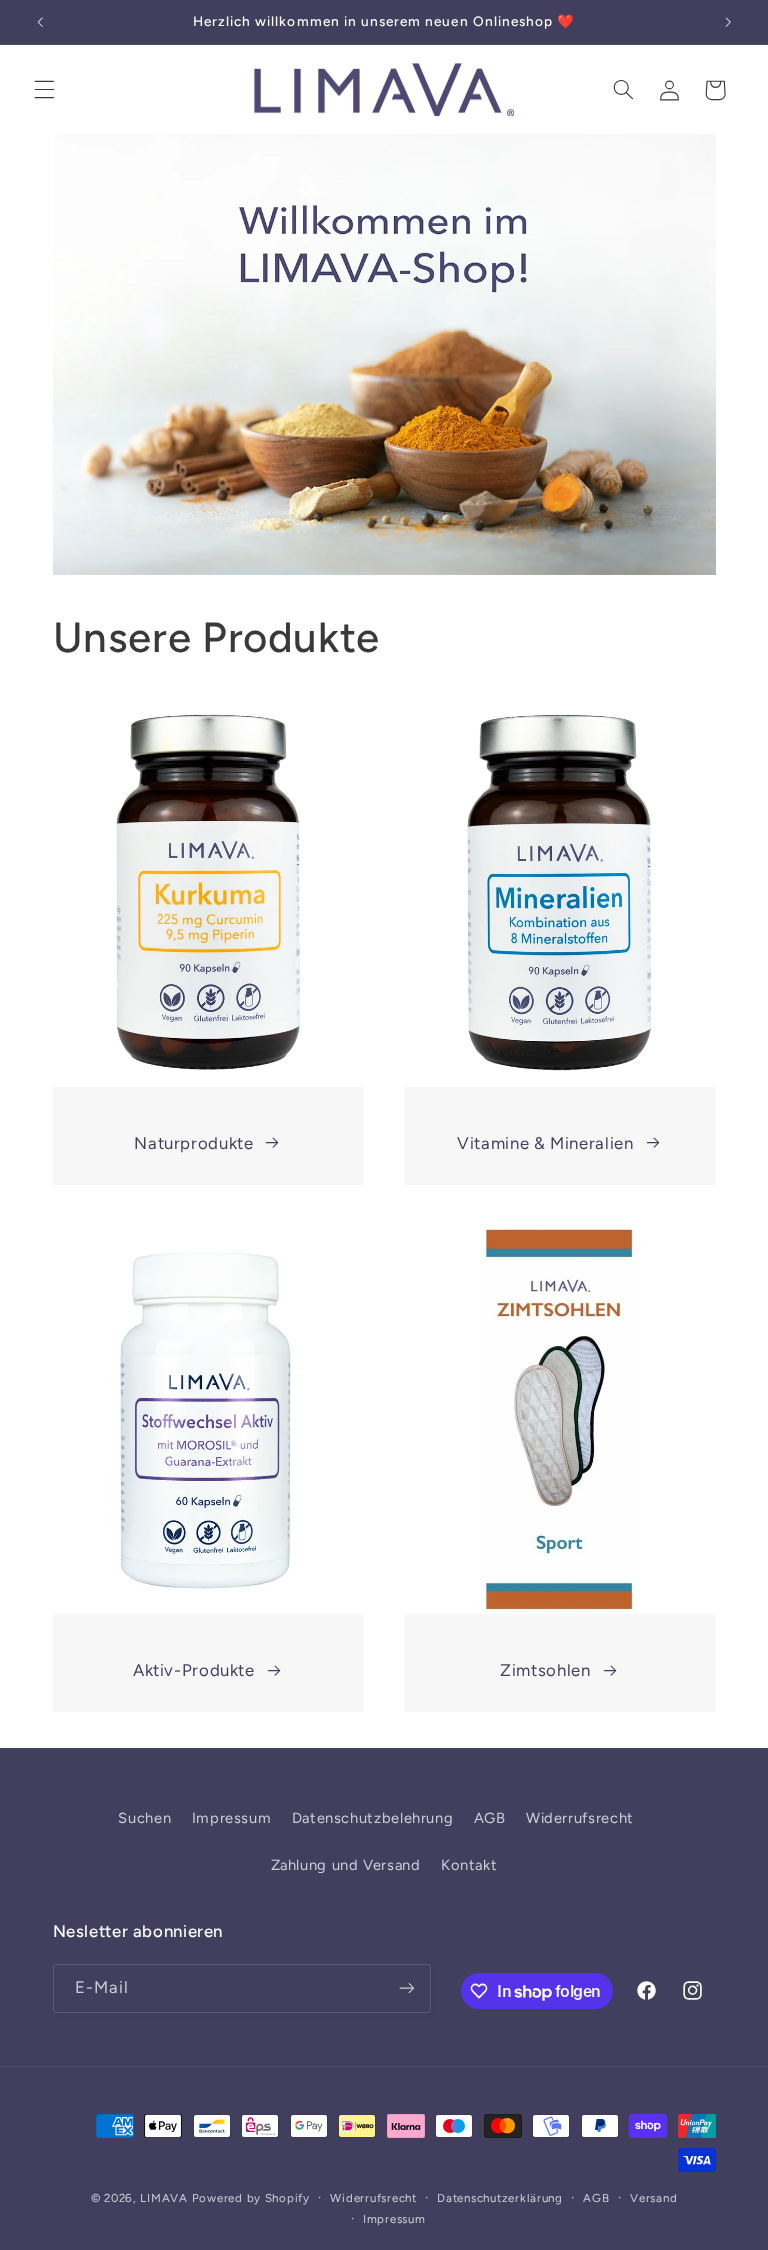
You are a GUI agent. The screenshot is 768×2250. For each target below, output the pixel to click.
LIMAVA (163, 2198)
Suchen (144, 1818)
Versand (653, 2198)
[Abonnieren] (406, 1988)
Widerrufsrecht (580, 1818)
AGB (490, 1818)
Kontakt (469, 1865)
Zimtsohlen (545, 1670)
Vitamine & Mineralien (545, 1143)
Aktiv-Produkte (194, 1670)
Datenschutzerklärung (500, 2198)
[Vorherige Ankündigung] (40, 22)
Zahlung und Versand (346, 1865)
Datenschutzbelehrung (373, 1818)
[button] (44, 90)
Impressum (232, 1818)
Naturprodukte (193, 1143)
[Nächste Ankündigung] (728, 22)
